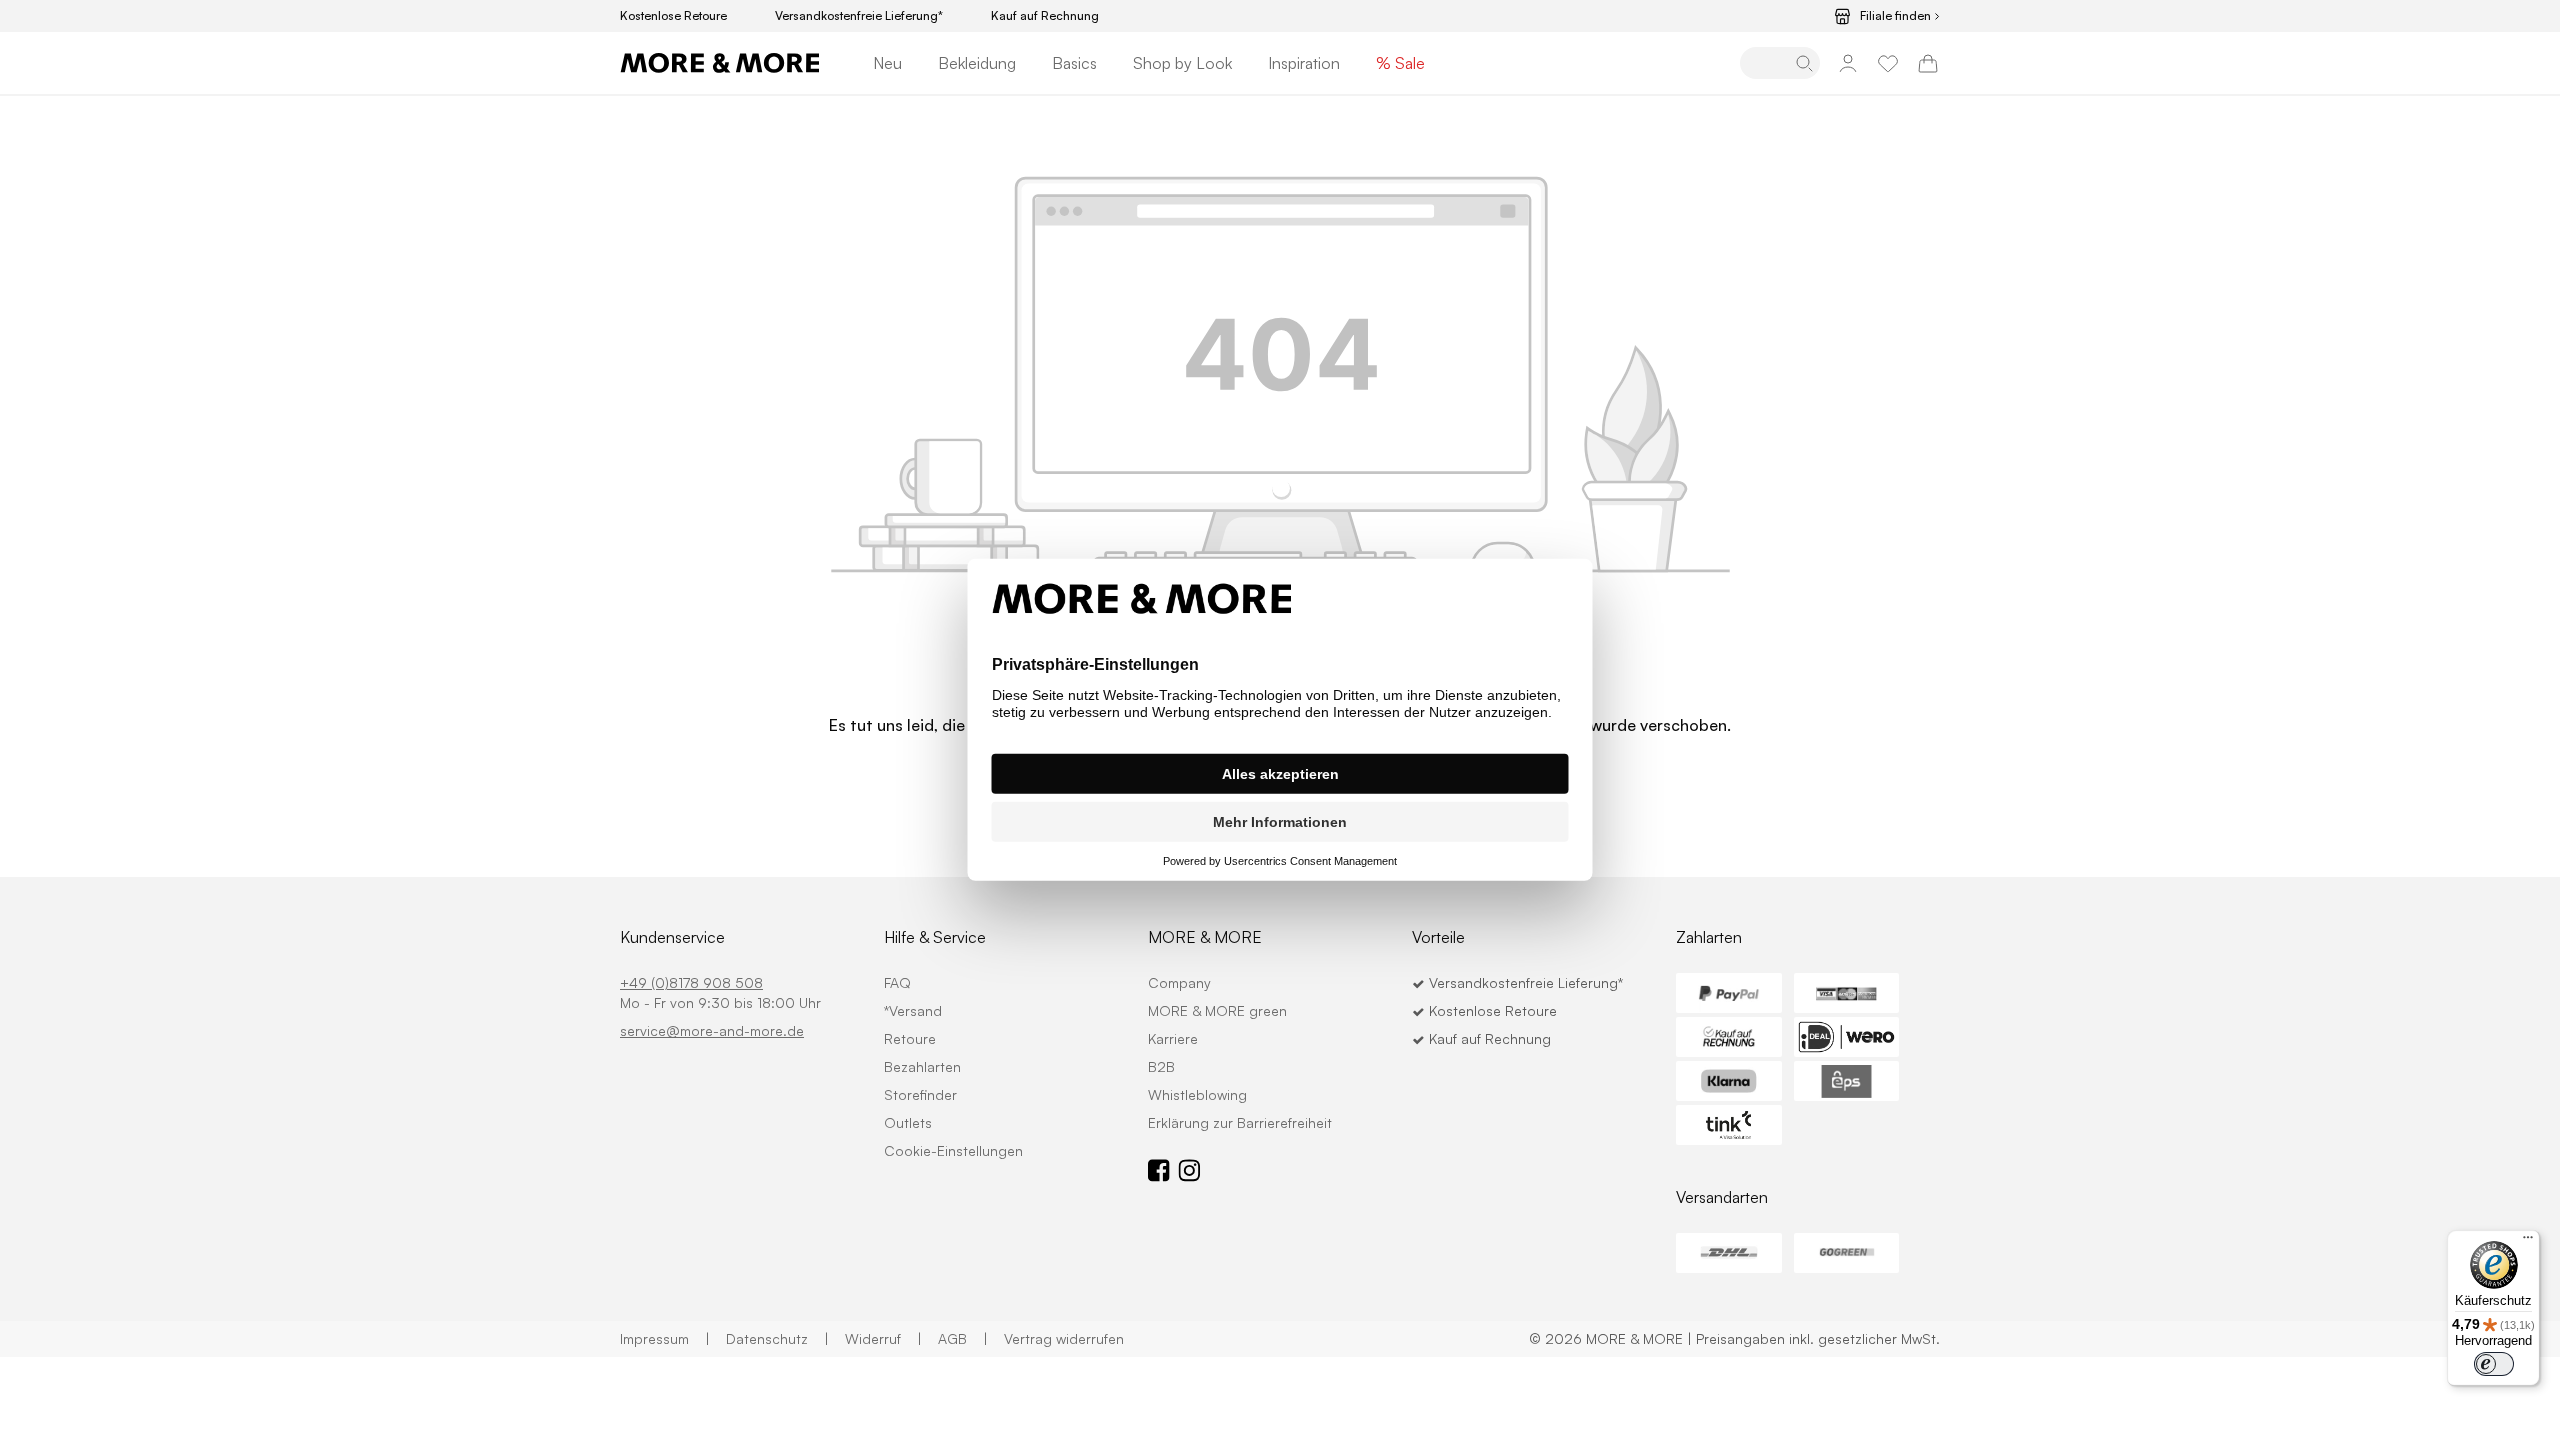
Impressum (665, 1338)
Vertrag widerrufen (1064, 1338)
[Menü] (2528, 1242)
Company (1179, 982)
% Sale (1400, 63)
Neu (887, 63)
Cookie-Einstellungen (953, 1150)
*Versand (913, 1010)
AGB (963, 1338)
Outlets (908, 1122)
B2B (1161, 1066)
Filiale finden (1895, 16)
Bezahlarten (922, 1066)
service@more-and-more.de (712, 1030)
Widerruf (883, 1338)
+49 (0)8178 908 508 (691, 982)
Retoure (910, 1038)
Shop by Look (1182, 63)
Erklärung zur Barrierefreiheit (1240, 1122)
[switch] (2494, 1364)
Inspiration (1304, 63)
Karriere (1173, 1038)
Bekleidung (977, 63)
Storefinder (920, 1094)
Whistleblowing (1197, 1094)
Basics (1074, 63)
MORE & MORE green (1217, 1010)
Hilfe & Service (935, 937)
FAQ (897, 982)
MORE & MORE (1205, 937)
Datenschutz (777, 1338)
